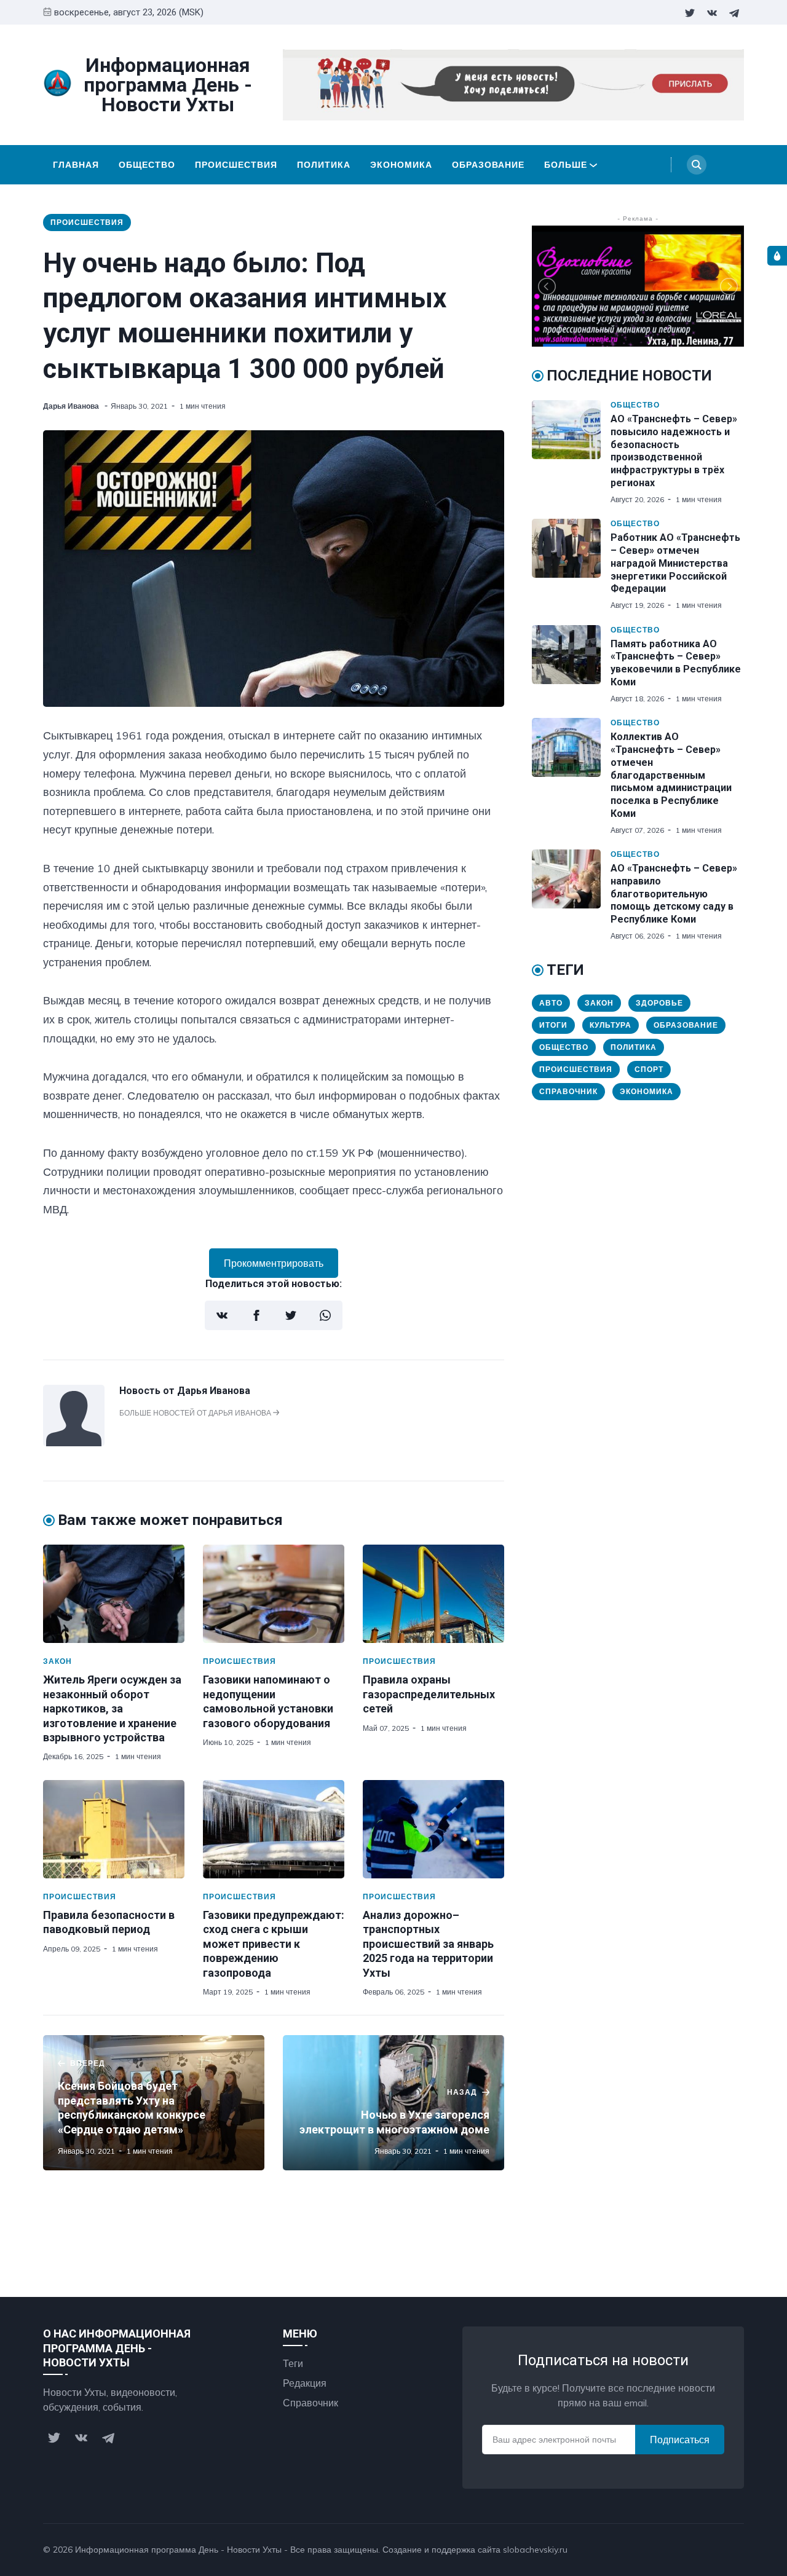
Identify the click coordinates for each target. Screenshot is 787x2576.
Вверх (718, 2550)
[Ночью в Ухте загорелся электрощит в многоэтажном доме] (393, 2103)
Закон (57, 1661)
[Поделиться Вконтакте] (222, 1315)
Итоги (553, 1025)
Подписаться (680, 2440)
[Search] (697, 165)
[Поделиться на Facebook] (256, 1315)
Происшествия (236, 165)
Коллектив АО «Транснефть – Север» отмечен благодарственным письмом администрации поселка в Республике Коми (671, 775)
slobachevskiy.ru (535, 2550)
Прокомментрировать (274, 1263)
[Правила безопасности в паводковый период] (114, 1829)
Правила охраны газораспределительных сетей (429, 1694)
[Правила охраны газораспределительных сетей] (433, 1594)
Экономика (401, 165)
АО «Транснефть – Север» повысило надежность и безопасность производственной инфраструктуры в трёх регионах (674, 451)
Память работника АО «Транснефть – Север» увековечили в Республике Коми (676, 663)
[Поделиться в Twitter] (291, 1315)
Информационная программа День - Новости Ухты (178, 2550)
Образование (488, 165)
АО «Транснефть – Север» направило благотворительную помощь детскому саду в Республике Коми (674, 894)
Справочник (568, 1091)
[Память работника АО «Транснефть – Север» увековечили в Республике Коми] (571, 664)
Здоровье (659, 1003)
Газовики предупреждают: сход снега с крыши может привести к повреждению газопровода (274, 1944)
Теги (293, 2363)
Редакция (305, 2383)
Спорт (649, 1069)
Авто (551, 1003)
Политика (324, 165)
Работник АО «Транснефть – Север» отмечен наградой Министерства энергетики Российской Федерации (675, 563)
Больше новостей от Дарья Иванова (196, 1413)
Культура (611, 1025)
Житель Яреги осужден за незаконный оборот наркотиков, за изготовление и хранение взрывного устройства (112, 1708)
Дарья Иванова (72, 406)
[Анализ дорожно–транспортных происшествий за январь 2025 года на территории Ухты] (433, 1829)
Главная (76, 165)
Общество (147, 165)
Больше (566, 165)
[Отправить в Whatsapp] (325, 1315)
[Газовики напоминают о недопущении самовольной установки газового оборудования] (274, 1594)
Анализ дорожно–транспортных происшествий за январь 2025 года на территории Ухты (428, 1944)
